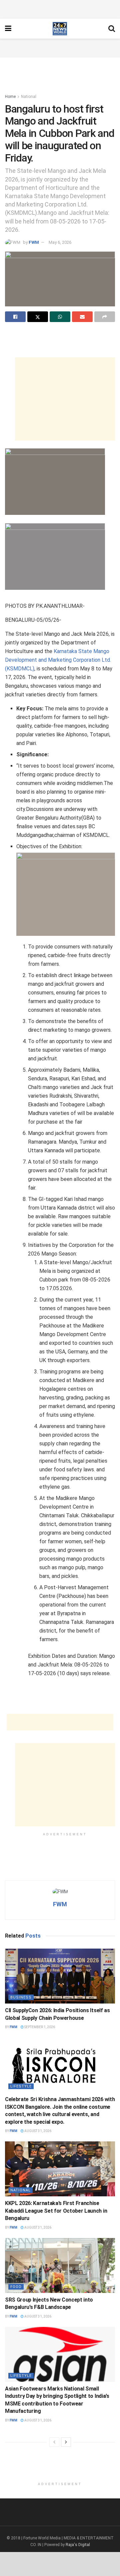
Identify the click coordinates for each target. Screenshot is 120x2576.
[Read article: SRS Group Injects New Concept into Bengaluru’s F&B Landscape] (60, 2265)
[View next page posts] (66, 2442)
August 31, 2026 (37, 2131)
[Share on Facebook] (15, 317)
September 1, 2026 (39, 2027)
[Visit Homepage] (60, 29)
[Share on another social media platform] (105, 317)
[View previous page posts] (54, 2442)
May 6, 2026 (60, 242)
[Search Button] (112, 29)
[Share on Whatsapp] (60, 317)
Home (10, 97)
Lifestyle (21, 2086)
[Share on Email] (82, 317)
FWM (34, 242)
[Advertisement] (60, 8)
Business (21, 1997)
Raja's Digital (78, 2545)
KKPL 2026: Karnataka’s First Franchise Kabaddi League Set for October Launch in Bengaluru (56, 2211)
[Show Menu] (8, 29)
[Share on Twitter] (38, 317)
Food (16, 2287)
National (29, 97)
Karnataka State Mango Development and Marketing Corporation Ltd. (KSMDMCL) (58, 660)
